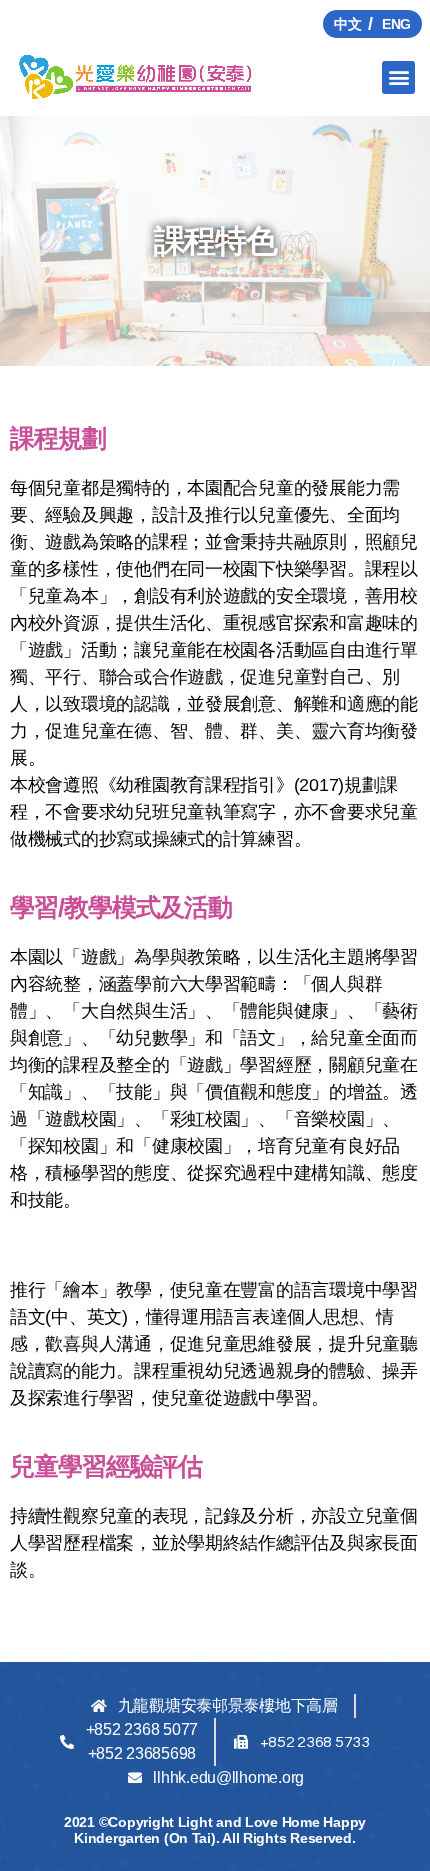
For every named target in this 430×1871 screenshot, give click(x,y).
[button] (398, 77)
